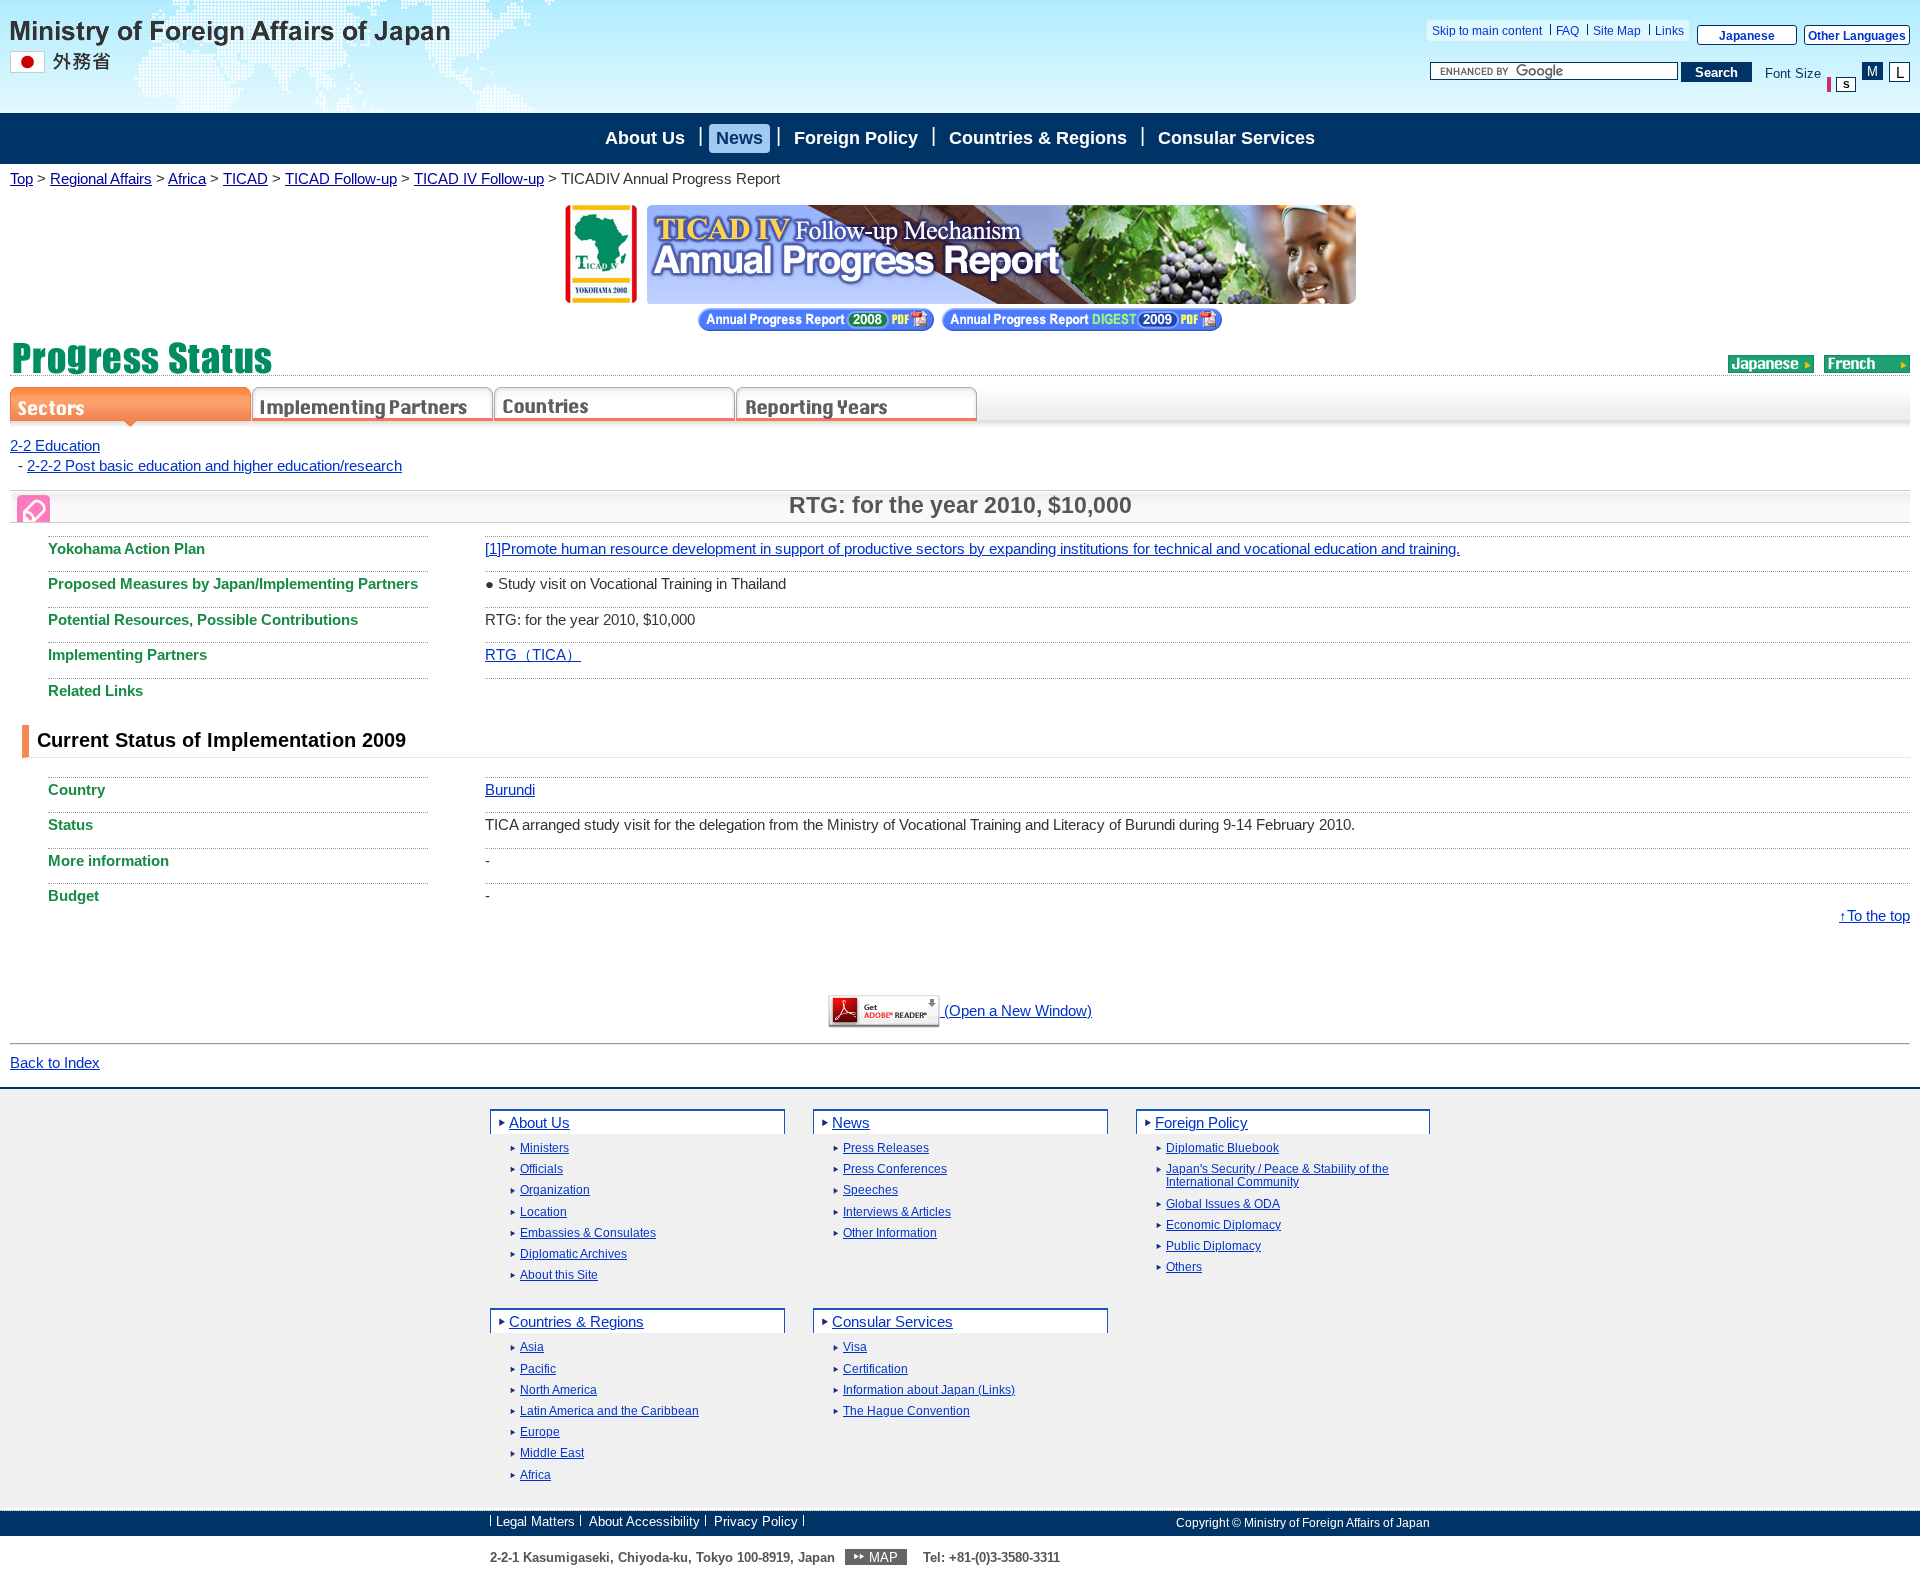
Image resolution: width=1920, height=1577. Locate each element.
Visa (855, 1347)
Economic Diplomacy (1223, 1225)
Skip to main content (1487, 31)
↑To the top (1874, 915)
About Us (645, 138)
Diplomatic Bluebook (1222, 1148)
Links (1669, 31)
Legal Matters (535, 1521)
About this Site (559, 1275)
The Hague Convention (906, 1411)
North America (558, 1390)
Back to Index (55, 1062)
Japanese (1747, 36)
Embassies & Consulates (588, 1233)
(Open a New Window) (1016, 1010)
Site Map (1617, 31)
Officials (541, 1169)
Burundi (510, 789)
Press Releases (886, 1148)
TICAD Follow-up (341, 178)
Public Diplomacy (1213, 1246)
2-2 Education (55, 445)
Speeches (870, 1190)
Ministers (544, 1148)
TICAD (245, 178)
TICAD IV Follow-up (479, 178)
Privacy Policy (756, 1521)
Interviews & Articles (897, 1212)
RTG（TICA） (533, 654)
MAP (883, 1557)
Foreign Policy (856, 138)
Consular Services (1236, 138)
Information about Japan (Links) (929, 1390)
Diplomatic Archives (573, 1254)
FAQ (1567, 31)
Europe (540, 1432)
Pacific (538, 1369)
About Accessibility (644, 1521)
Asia (532, 1347)
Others (1184, 1267)
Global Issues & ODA (1223, 1204)
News (739, 138)
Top (21, 178)
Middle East (552, 1453)
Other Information (890, 1233)
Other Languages (1857, 36)
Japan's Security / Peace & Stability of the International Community (1277, 1176)
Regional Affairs (101, 178)
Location (543, 1212)
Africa (187, 178)
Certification (875, 1369)
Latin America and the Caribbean (609, 1411)
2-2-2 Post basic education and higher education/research (214, 465)
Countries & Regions (1038, 138)
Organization (555, 1190)
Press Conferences (895, 1169)
